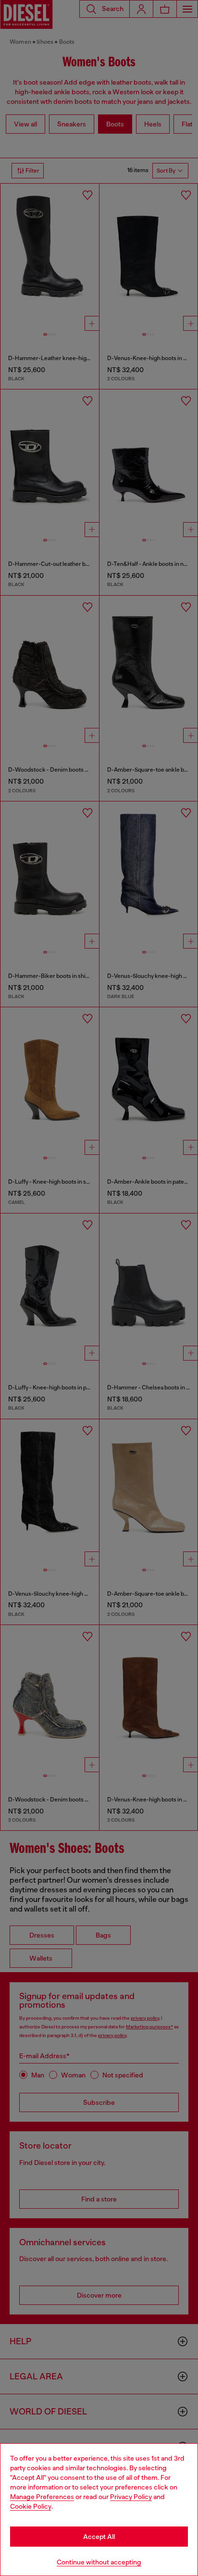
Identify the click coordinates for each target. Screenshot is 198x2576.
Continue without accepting (99, 2562)
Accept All (99, 2537)
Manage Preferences (42, 2497)
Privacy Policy (131, 2497)
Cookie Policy (31, 2506)
